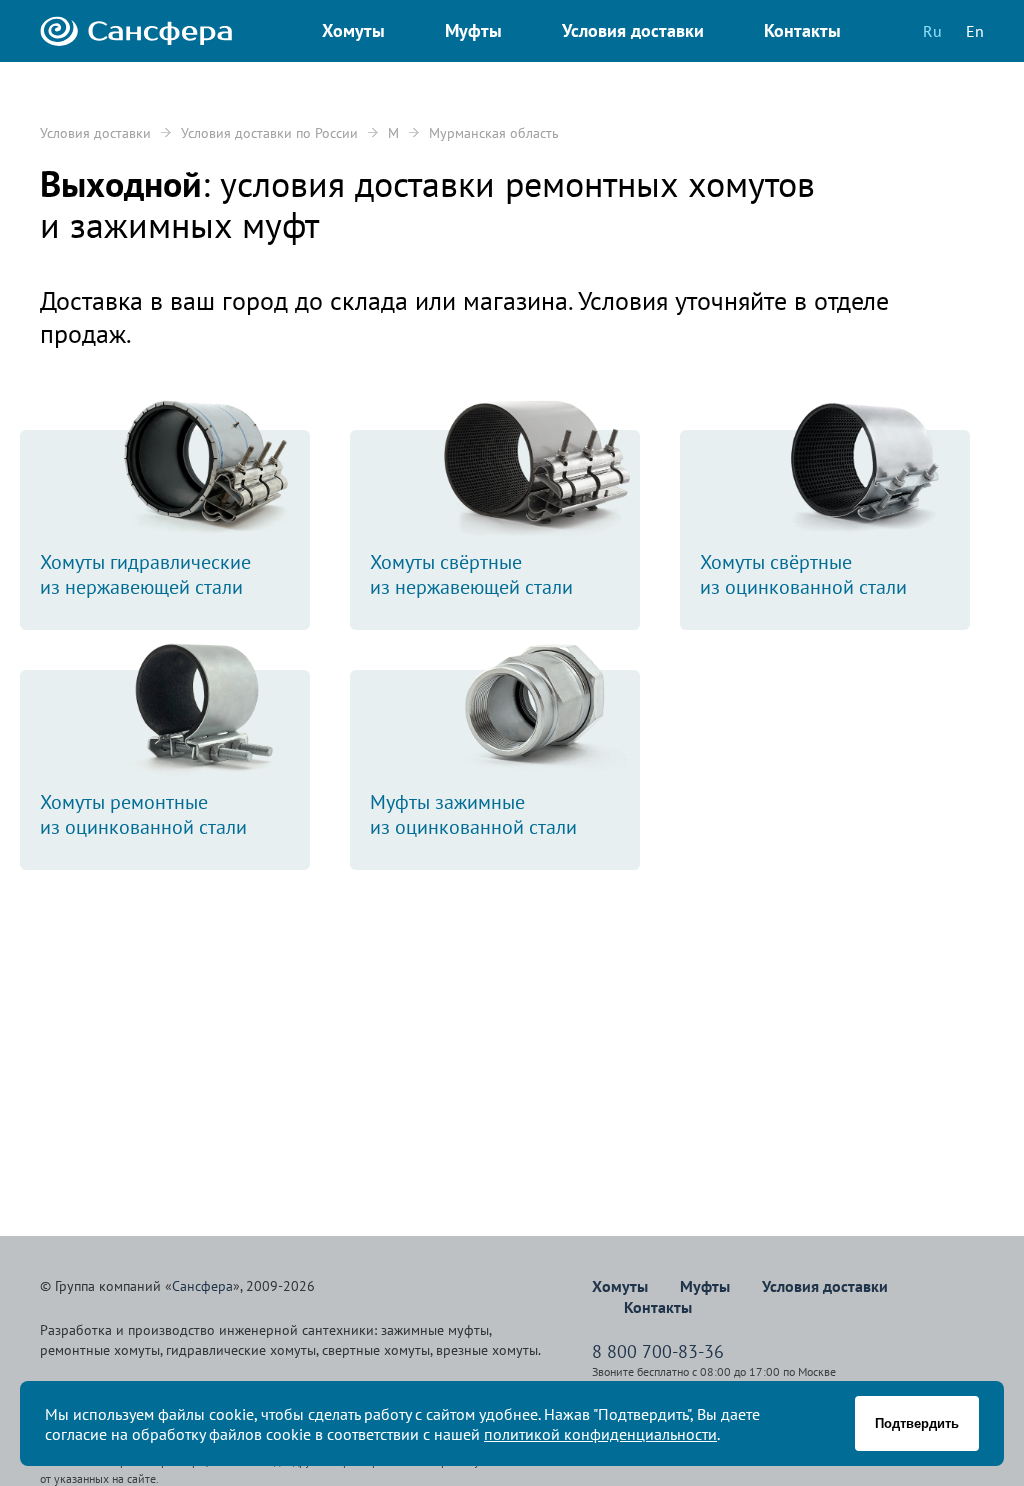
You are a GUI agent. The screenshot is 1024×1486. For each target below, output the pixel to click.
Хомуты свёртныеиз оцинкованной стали (803, 574)
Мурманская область (494, 133)
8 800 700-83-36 (658, 1351)
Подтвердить (917, 1423)
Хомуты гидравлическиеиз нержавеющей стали (145, 574)
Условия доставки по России (269, 133)
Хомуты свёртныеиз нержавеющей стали (471, 574)
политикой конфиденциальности (600, 1434)
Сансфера (202, 1286)
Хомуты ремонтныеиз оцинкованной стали (143, 814)
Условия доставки (95, 133)
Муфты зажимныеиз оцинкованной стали (473, 814)
